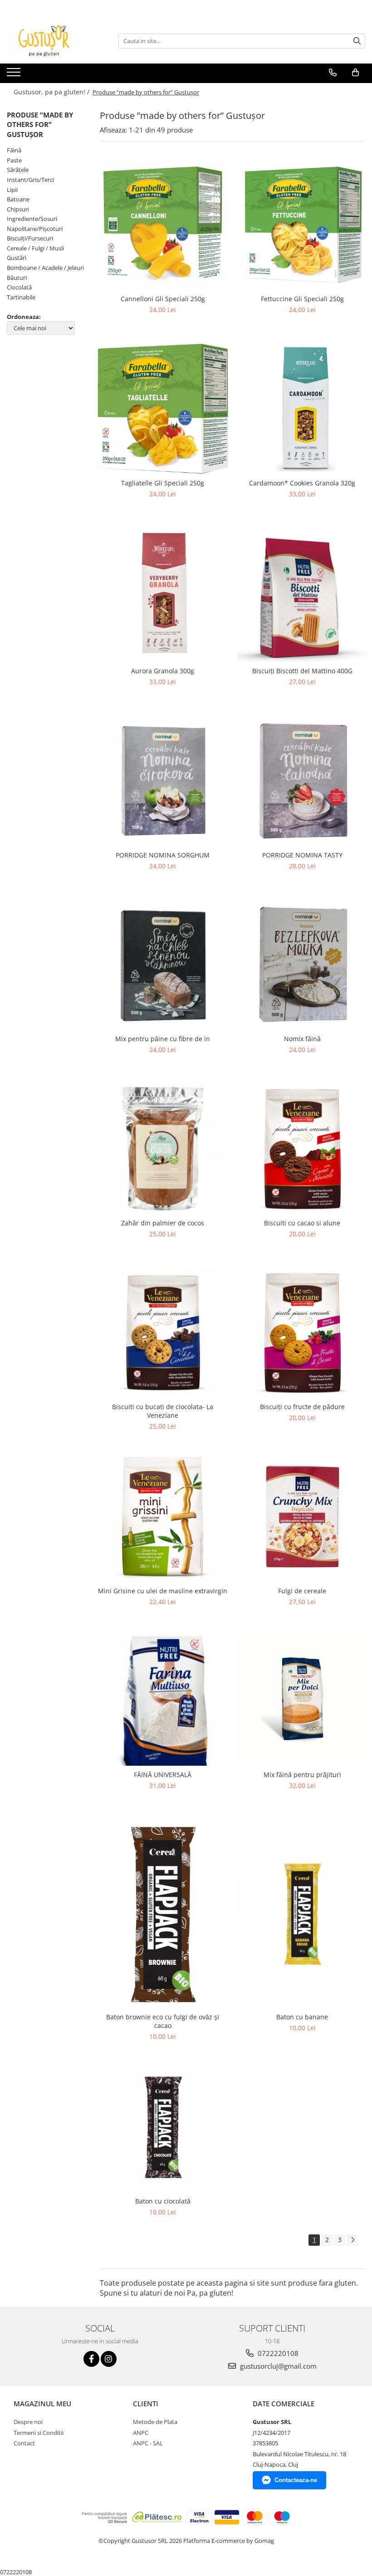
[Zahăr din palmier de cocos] (163, 1149)
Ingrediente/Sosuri (32, 219)
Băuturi (17, 278)
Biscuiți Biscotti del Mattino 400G (302, 671)
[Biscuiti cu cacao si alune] (303, 1149)
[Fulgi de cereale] (303, 1516)
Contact (24, 2443)
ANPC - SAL (148, 2443)
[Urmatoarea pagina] (352, 2240)
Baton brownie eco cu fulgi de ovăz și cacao (163, 2021)
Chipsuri (18, 209)
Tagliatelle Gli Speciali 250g (163, 483)
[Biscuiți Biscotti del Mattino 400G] (303, 595)
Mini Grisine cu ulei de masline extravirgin (163, 1591)
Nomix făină (302, 1039)
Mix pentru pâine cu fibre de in (163, 1039)
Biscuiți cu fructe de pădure (302, 1407)
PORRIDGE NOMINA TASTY (302, 855)
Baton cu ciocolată (163, 2201)
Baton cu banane (302, 2017)
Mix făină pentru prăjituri (302, 1775)
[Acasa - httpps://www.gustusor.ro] (52, 41)
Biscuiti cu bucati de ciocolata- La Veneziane (163, 1411)
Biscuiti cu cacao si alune (302, 1223)
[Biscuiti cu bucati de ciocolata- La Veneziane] (163, 1333)
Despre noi (28, 2422)
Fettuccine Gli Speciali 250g (302, 299)
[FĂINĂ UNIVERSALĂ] (163, 1701)
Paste (14, 160)
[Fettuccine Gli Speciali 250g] (303, 225)
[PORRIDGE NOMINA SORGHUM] (163, 781)
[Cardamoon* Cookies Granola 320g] (303, 409)
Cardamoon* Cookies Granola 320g (302, 483)
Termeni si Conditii (39, 2433)
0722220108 (277, 2353)
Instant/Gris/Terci (30, 180)
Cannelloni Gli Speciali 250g (163, 299)
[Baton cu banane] (303, 1914)
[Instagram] (109, 2359)
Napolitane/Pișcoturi (35, 229)
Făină (14, 150)
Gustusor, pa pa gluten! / (52, 92)
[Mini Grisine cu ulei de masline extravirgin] (163, 1517)
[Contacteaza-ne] (333, 73)
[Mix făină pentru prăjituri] (303, 1701)
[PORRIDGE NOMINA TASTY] (303, 781)
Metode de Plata (155, 2422)
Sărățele (18, 170)
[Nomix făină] (303, 965)
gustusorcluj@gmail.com (277, 2366)
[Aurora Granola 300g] (163, 595)
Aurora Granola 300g (163, 671)
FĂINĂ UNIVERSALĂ (163, 1775)
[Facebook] (91, 2359)
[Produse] (15, 75)
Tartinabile (21, 297)
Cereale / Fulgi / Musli (35, 248)
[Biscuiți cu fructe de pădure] (303, 1333)
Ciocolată (19, 287)
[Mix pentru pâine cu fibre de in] (163, 965)
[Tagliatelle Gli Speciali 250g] (163, 409)
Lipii (12, 190)
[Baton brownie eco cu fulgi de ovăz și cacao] (163, 1914)
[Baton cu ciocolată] (163, 2127)
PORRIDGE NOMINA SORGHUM (163, 855)
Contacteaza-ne (296, 2480)
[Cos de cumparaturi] (355, 73)
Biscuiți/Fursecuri (30, 238)
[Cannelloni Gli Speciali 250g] (163, 225)
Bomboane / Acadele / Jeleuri (45, 268)
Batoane (18, 199)
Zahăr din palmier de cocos (163, 1223)
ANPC (141, 2433)
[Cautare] (357, 41)
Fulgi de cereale (302, 1591)
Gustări (17, 258)
